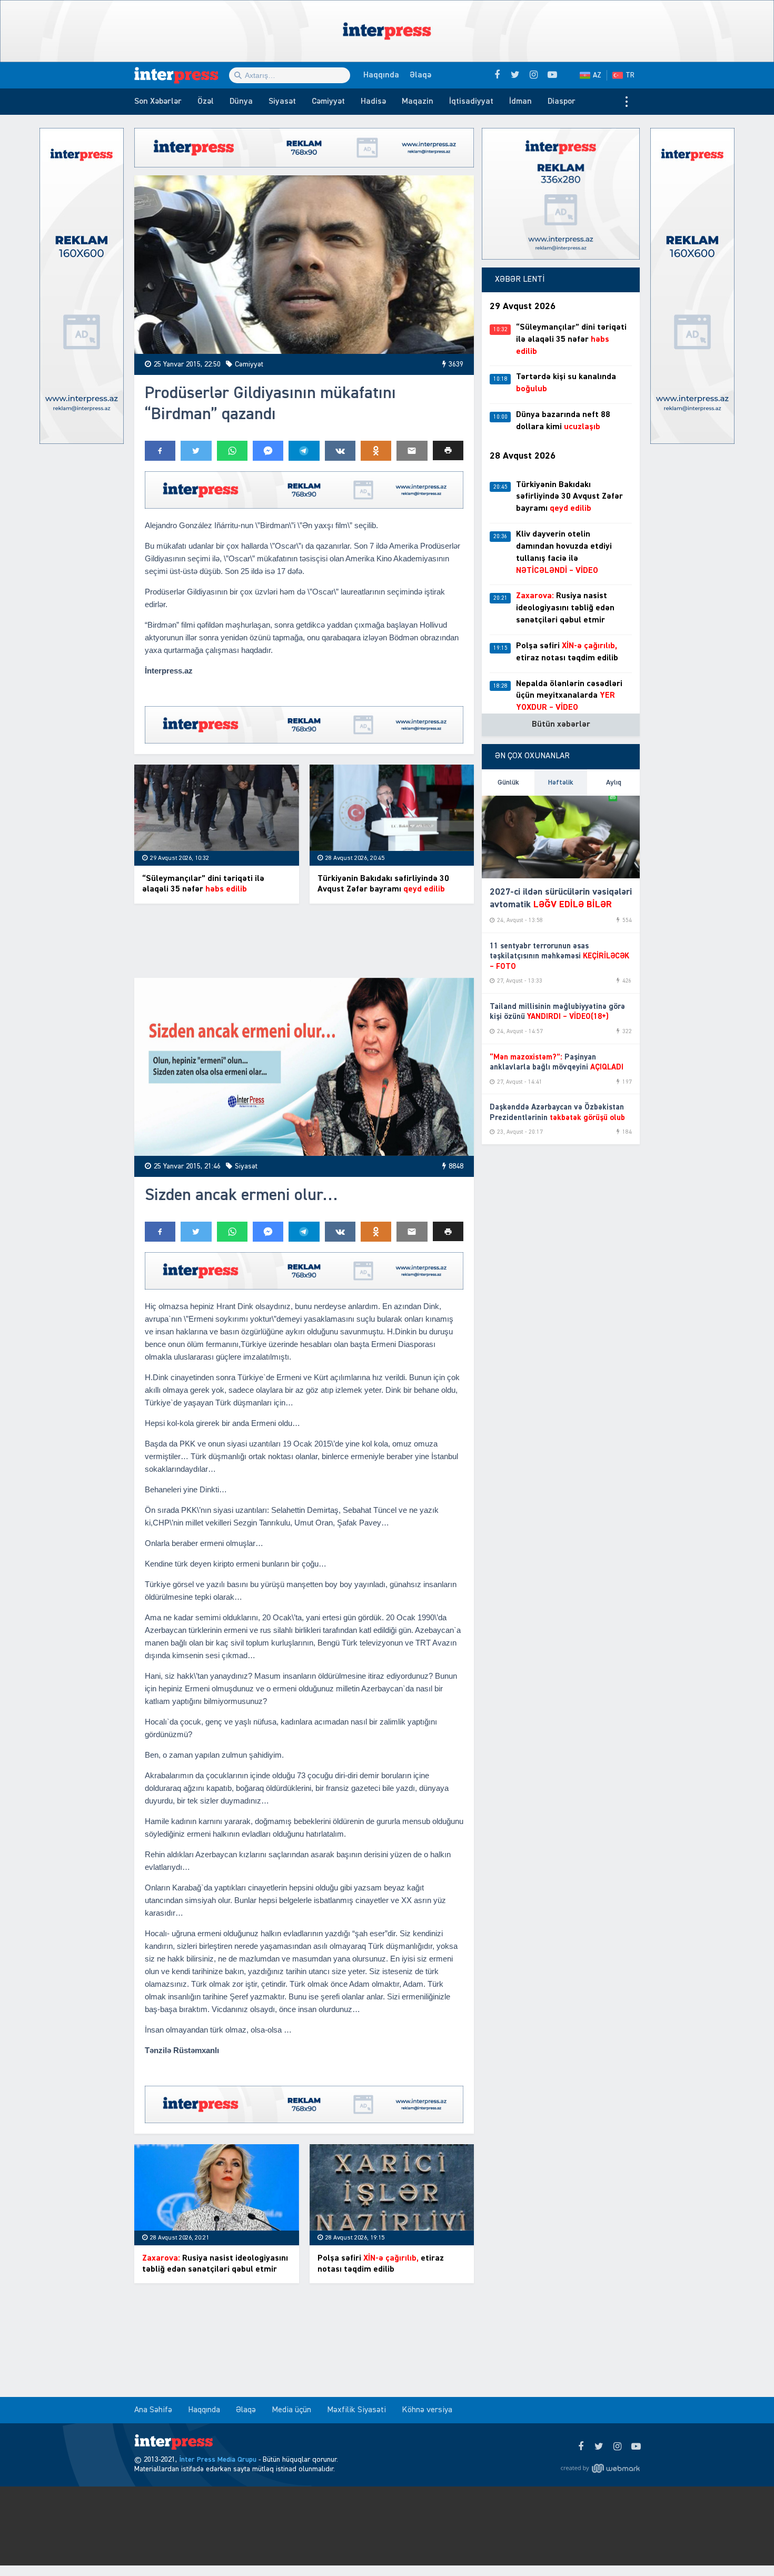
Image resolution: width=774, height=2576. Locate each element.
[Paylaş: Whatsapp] (232, 451)
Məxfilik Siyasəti (356, 2410)
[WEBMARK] (600, 2468)
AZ (597, 75)
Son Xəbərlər (158, 102)
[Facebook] (580, 2447)
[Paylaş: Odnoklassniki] (376, 451)
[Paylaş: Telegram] (304, 451)
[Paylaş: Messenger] (268, 451)
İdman (520, 102)
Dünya (241, 102)
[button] (448, 450)
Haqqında (381, 75)
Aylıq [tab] (614, 782)
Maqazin (418, 102)
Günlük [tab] (508, 782)
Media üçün (291, 2410)
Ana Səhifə (153, 2410)
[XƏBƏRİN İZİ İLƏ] (182, 75)
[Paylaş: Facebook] (160, 451)
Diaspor (562, 102)
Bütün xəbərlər (561, 725)
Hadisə (373, 102)
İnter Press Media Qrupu (218, 2460)
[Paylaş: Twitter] (196, 451)
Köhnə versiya (427, 2410)
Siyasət (282, 102)
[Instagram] (617, 2447)
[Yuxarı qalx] (745, 2547)
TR (630, 75)
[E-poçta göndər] (412, 451)
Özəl (206, 102)
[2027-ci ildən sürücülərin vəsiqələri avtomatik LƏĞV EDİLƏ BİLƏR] (561, 837)
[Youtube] (636, 2447)
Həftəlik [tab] (561, 782)
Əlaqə (420, 75)
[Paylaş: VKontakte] (340, 451)
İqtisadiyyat (471, 102)
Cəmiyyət (328, 102)
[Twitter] (599, 2447)
